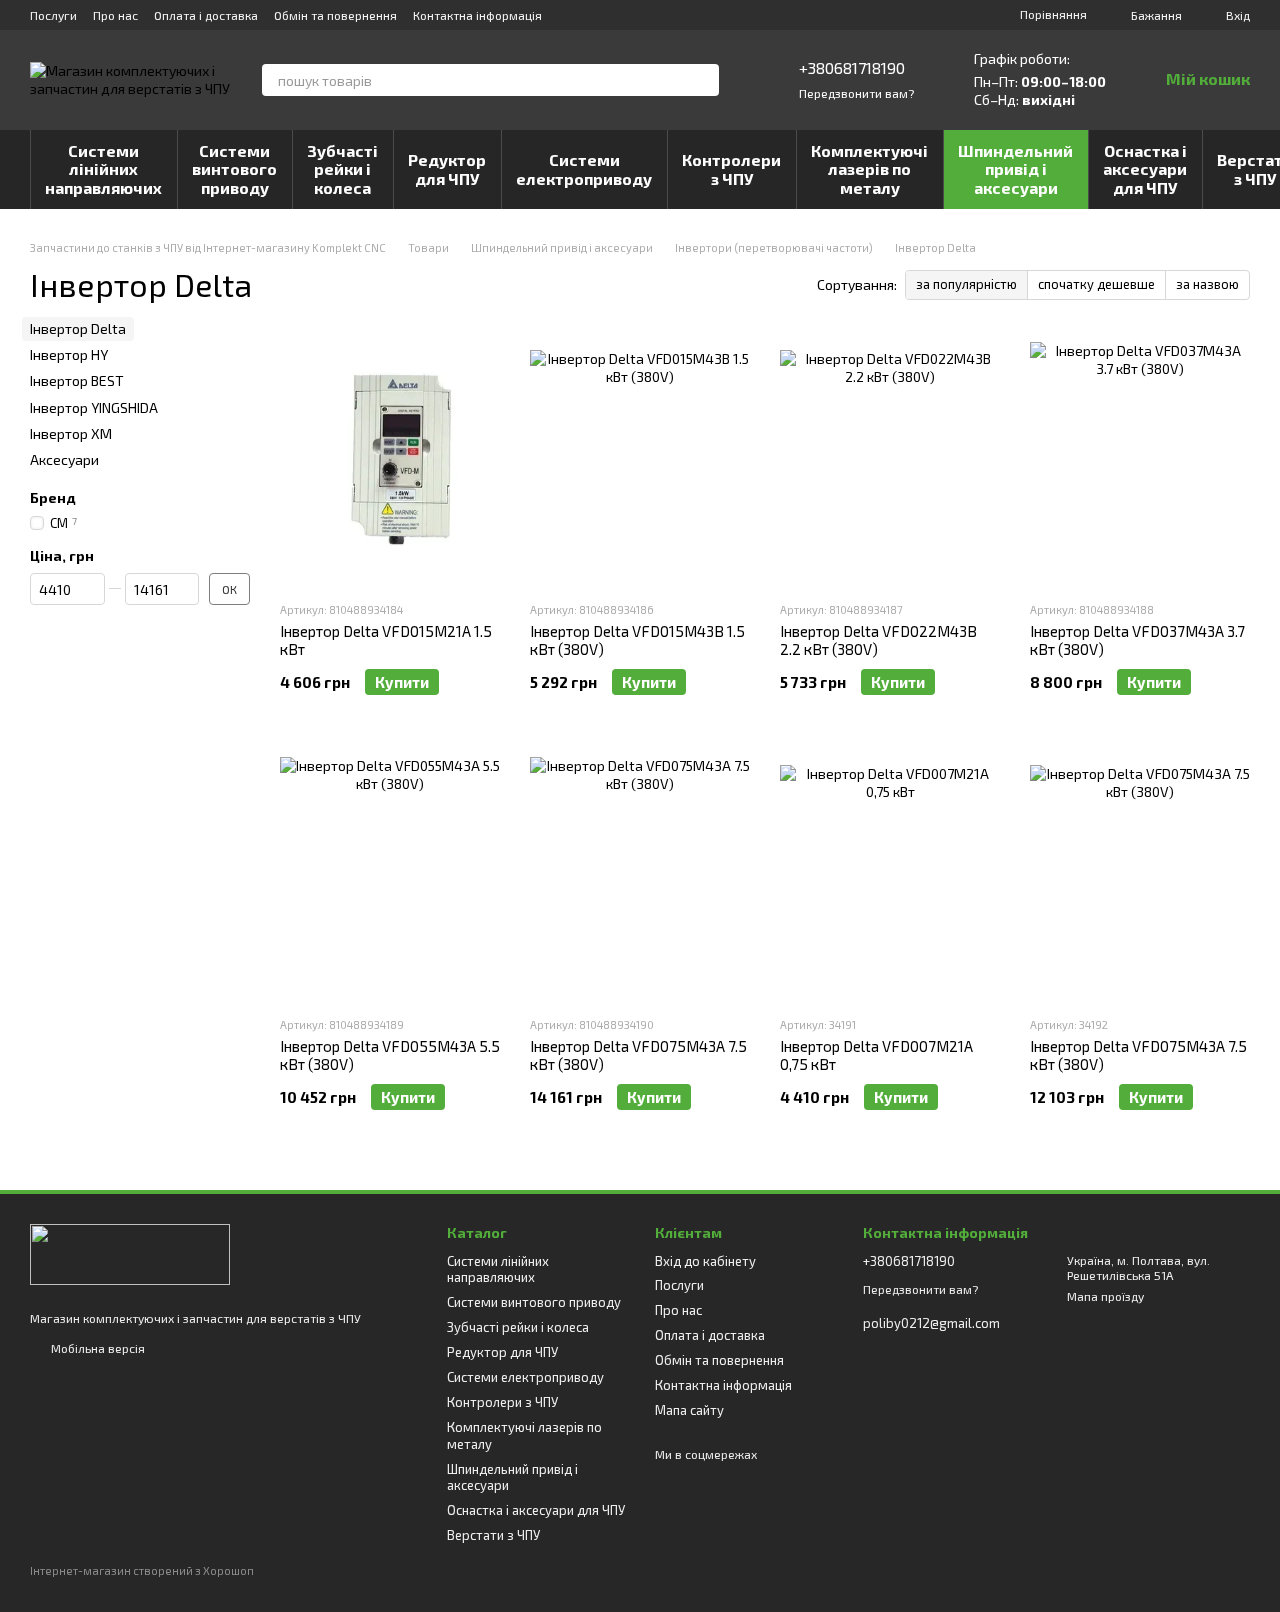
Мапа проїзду (1105, 1296)
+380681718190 (852, 67)
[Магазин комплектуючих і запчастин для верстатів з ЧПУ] (130, 1253)
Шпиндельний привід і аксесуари (1015, 169)
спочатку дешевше (1096, 284)
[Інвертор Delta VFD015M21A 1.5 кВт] (390, 460)
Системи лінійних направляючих (103, 169)
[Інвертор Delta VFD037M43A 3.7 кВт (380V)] (1140, 460)
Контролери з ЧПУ (731, 168)
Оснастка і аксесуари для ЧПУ (1145, 169)
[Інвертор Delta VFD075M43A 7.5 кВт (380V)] (640, 875)
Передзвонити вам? (856, 93)
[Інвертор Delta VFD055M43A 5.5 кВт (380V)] (390, 875)
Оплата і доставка (206, 15)
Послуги (53, 15)
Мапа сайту (689, 1410)
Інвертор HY (69, 354)
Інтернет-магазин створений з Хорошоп (142, 1570)
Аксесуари (64, 459)
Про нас (115, 15)
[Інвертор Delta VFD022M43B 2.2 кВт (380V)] (890, 460)
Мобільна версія (96, 1348)
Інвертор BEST (77, 380)
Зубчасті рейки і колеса (342, 169)
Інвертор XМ (71, 433)
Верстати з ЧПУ (493, 1535)
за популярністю (966, 284)
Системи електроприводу (584, 168)
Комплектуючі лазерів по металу (869, 169)
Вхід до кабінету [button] (705, 1261)
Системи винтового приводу (234, 169)
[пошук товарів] (703, 80)
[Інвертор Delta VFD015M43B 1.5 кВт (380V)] (640, 460)
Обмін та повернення (335, 15)
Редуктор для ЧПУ (447, 168)
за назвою (1207, 284)
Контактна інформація (477, 15)
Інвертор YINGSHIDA (94, 407)
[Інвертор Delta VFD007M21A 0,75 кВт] (890, 875)
